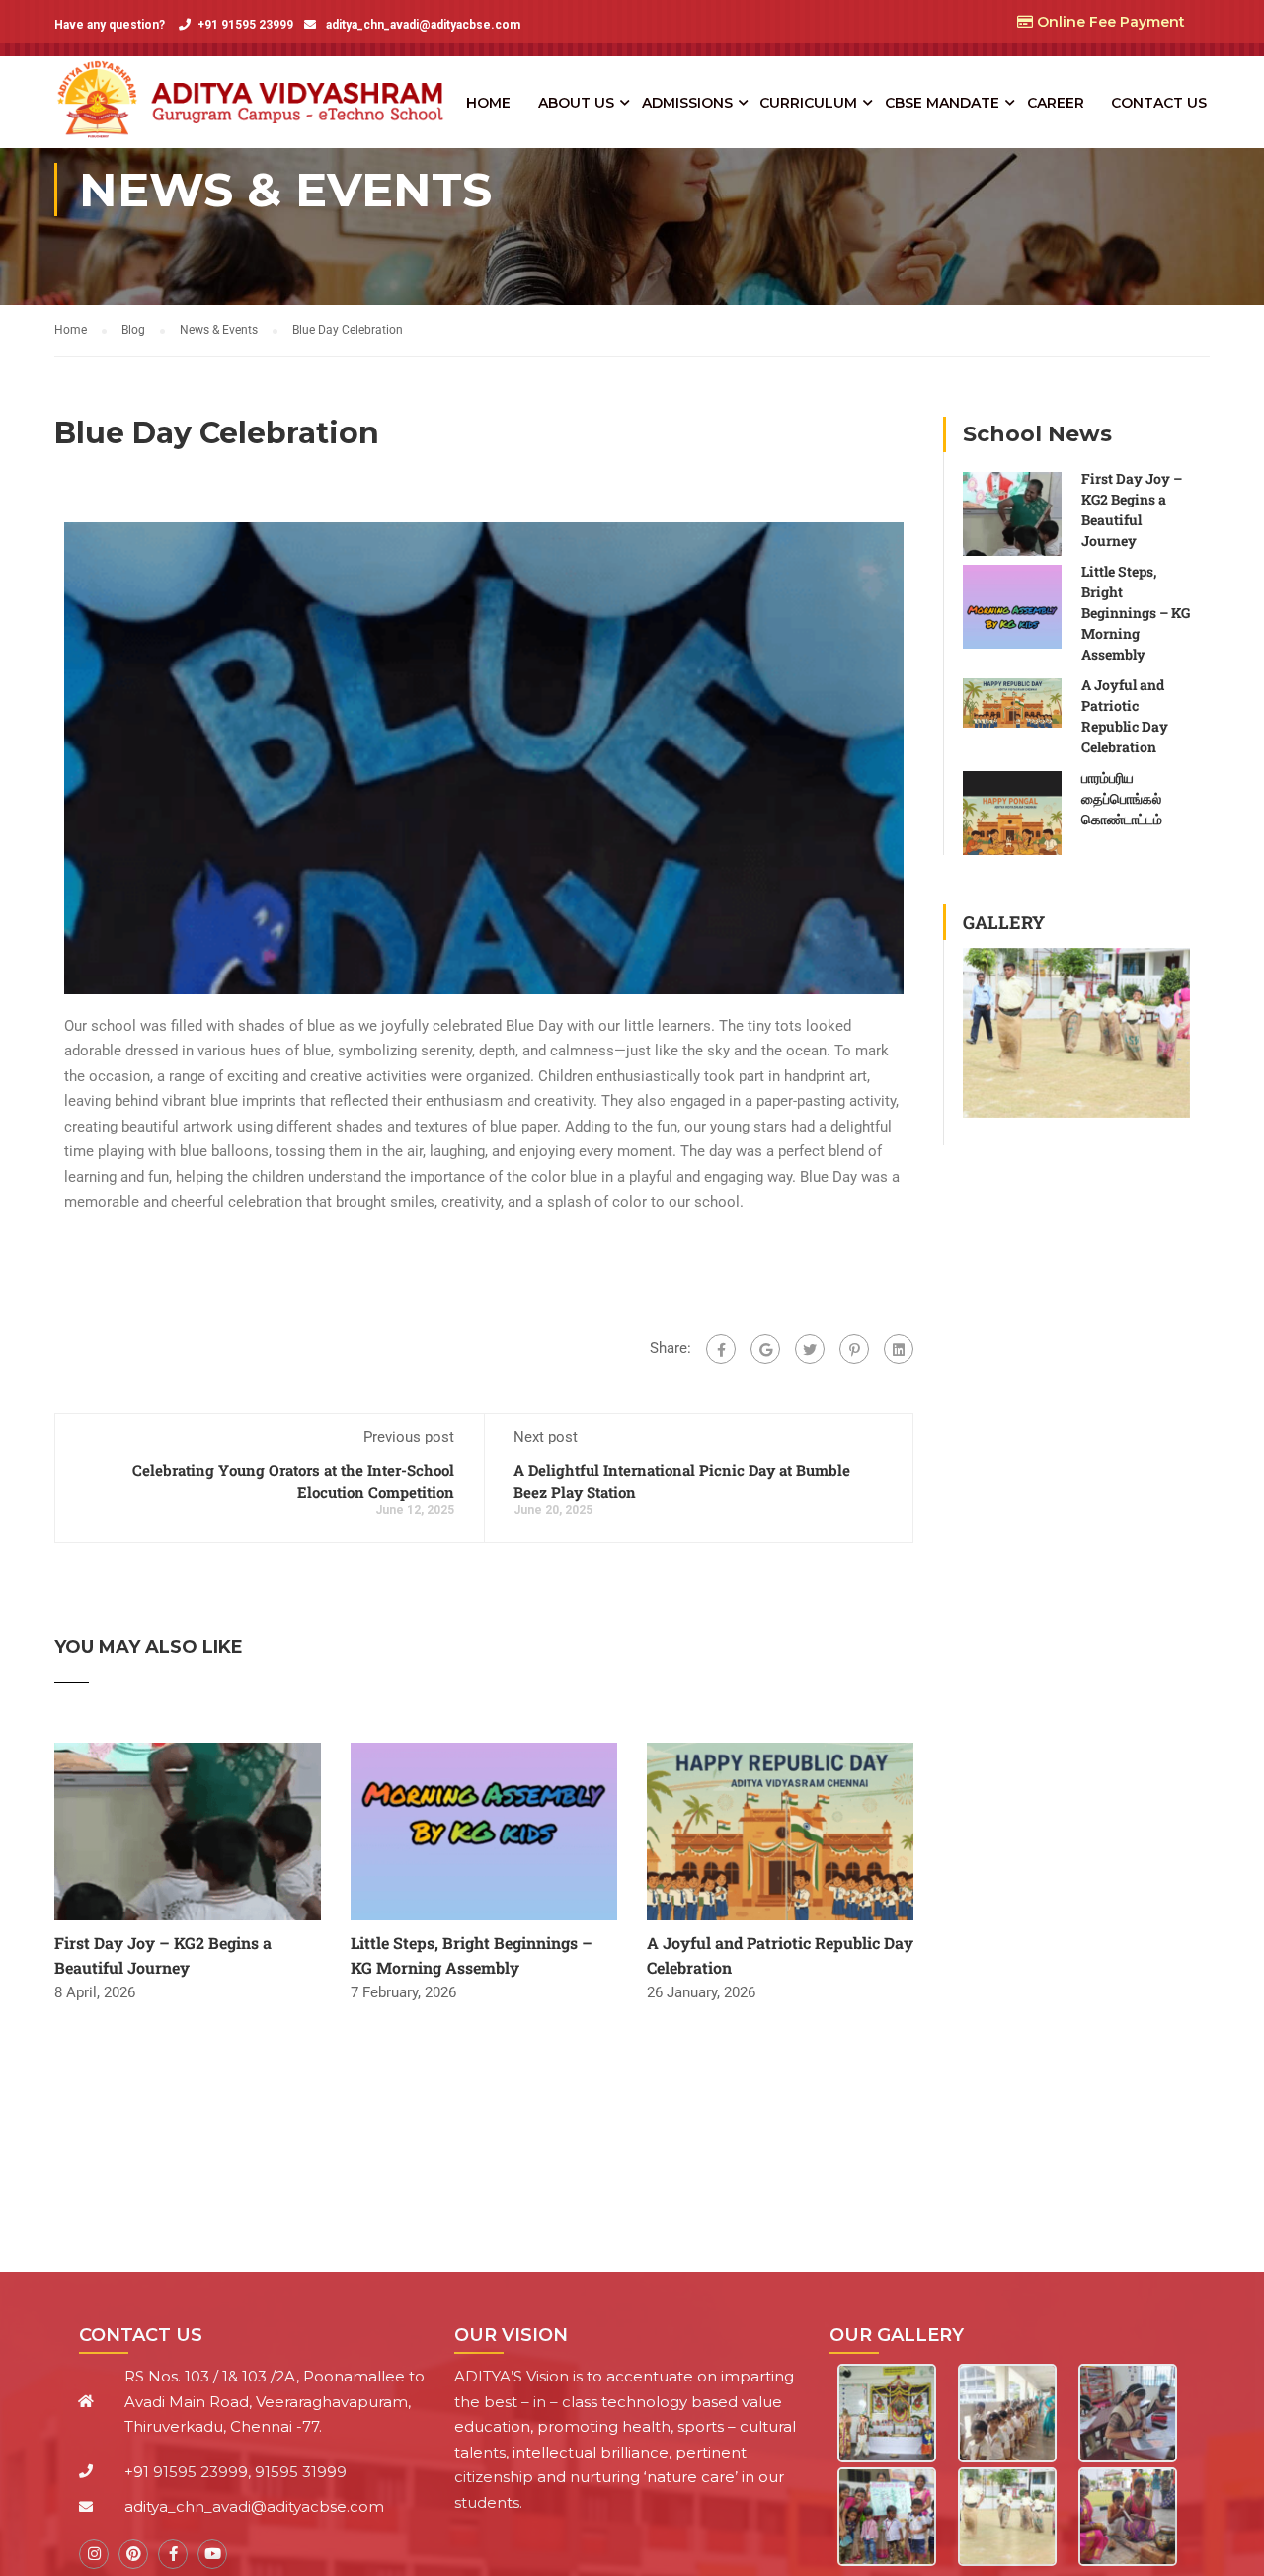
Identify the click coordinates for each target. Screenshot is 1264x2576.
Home (488, 103)
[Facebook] (721, 1349)
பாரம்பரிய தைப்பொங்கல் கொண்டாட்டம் (1122, 798)
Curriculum (808, 103)
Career (1056, 103)
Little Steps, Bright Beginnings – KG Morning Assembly (1136, 613)
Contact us (1159, 103)
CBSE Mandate (942, 103)
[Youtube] (212, 2554)
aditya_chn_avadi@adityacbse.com (422, 25)
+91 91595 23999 (245, 25)
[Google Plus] (765, 1349)
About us (576, 103)
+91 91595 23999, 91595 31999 (236, 2472)
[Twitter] (810, 1349)
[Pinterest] (854, 1349)
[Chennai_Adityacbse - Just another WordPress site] (257, 102)
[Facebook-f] (173, 2554)
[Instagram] (94, 2554)
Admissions (687, 103)
